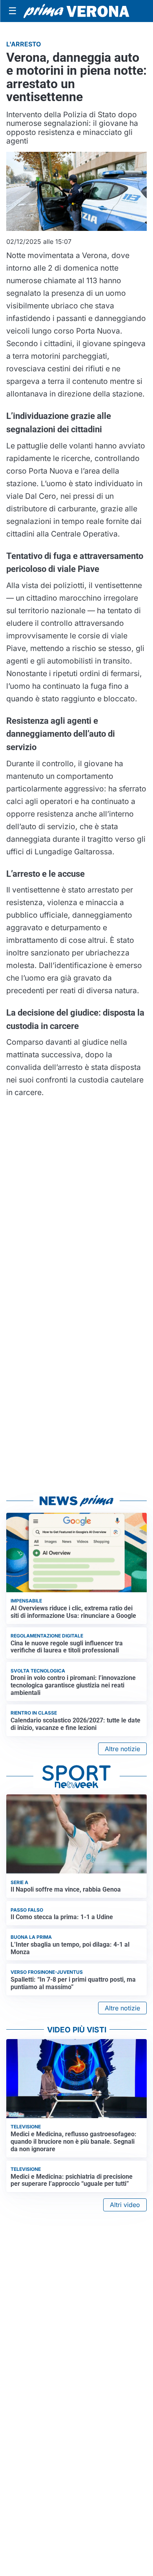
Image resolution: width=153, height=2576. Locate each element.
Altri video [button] (125, 2205)
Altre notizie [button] (122, 1749)
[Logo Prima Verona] (76, 11)
